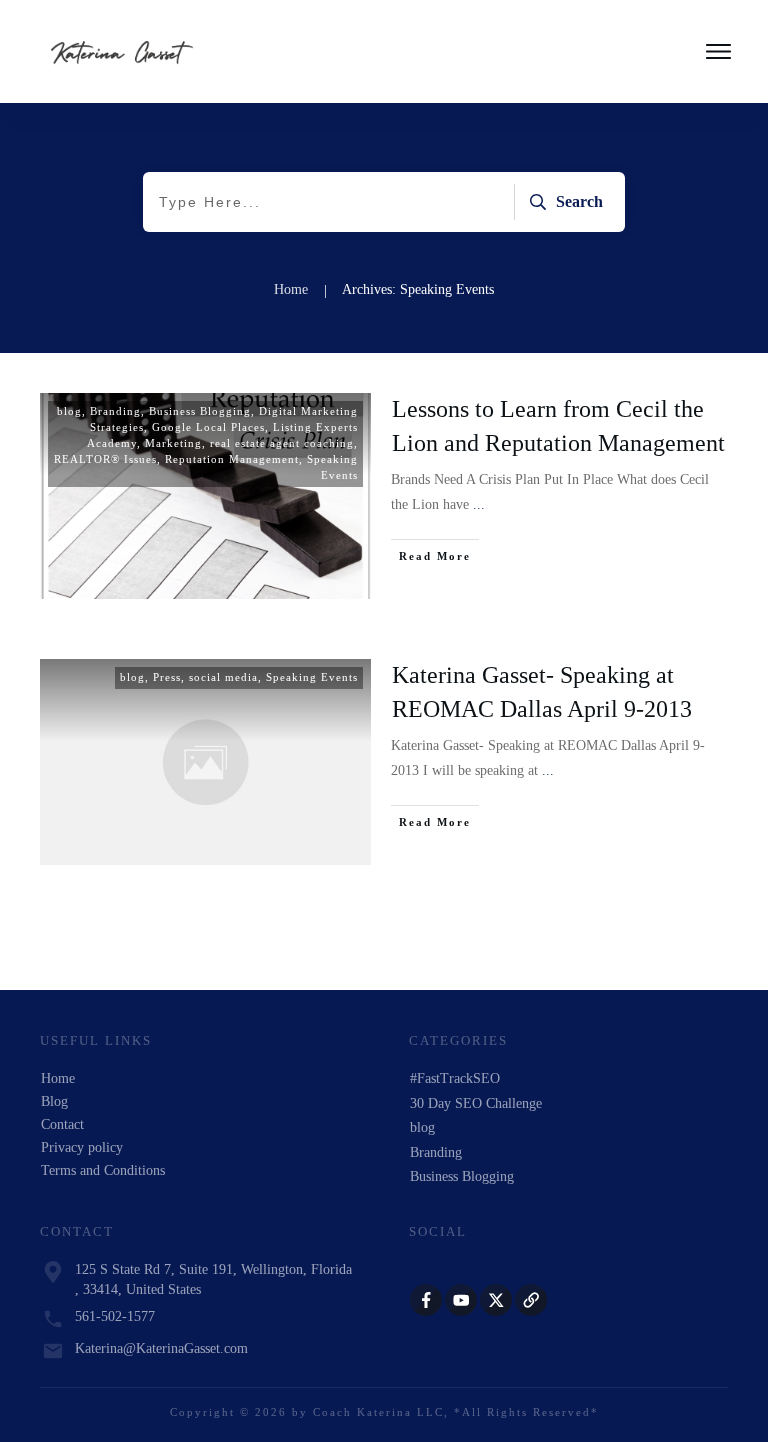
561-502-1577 (115, 1316)
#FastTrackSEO (455, 1078)
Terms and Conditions (103, 1170)
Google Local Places (208, 427)
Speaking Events (312, 677)
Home (58, 1078)
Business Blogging (200, 411)
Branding (115, 411)
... (479, 504)
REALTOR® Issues (105, 459)
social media (223, 677)
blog (69, 411)
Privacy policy (82, 1147)
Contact (62, 1124)
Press (167, 677)
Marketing (173, 443)
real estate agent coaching (282, 443)
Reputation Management (232, 459)
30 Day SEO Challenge (476, 1103)
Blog (54, 1101)
